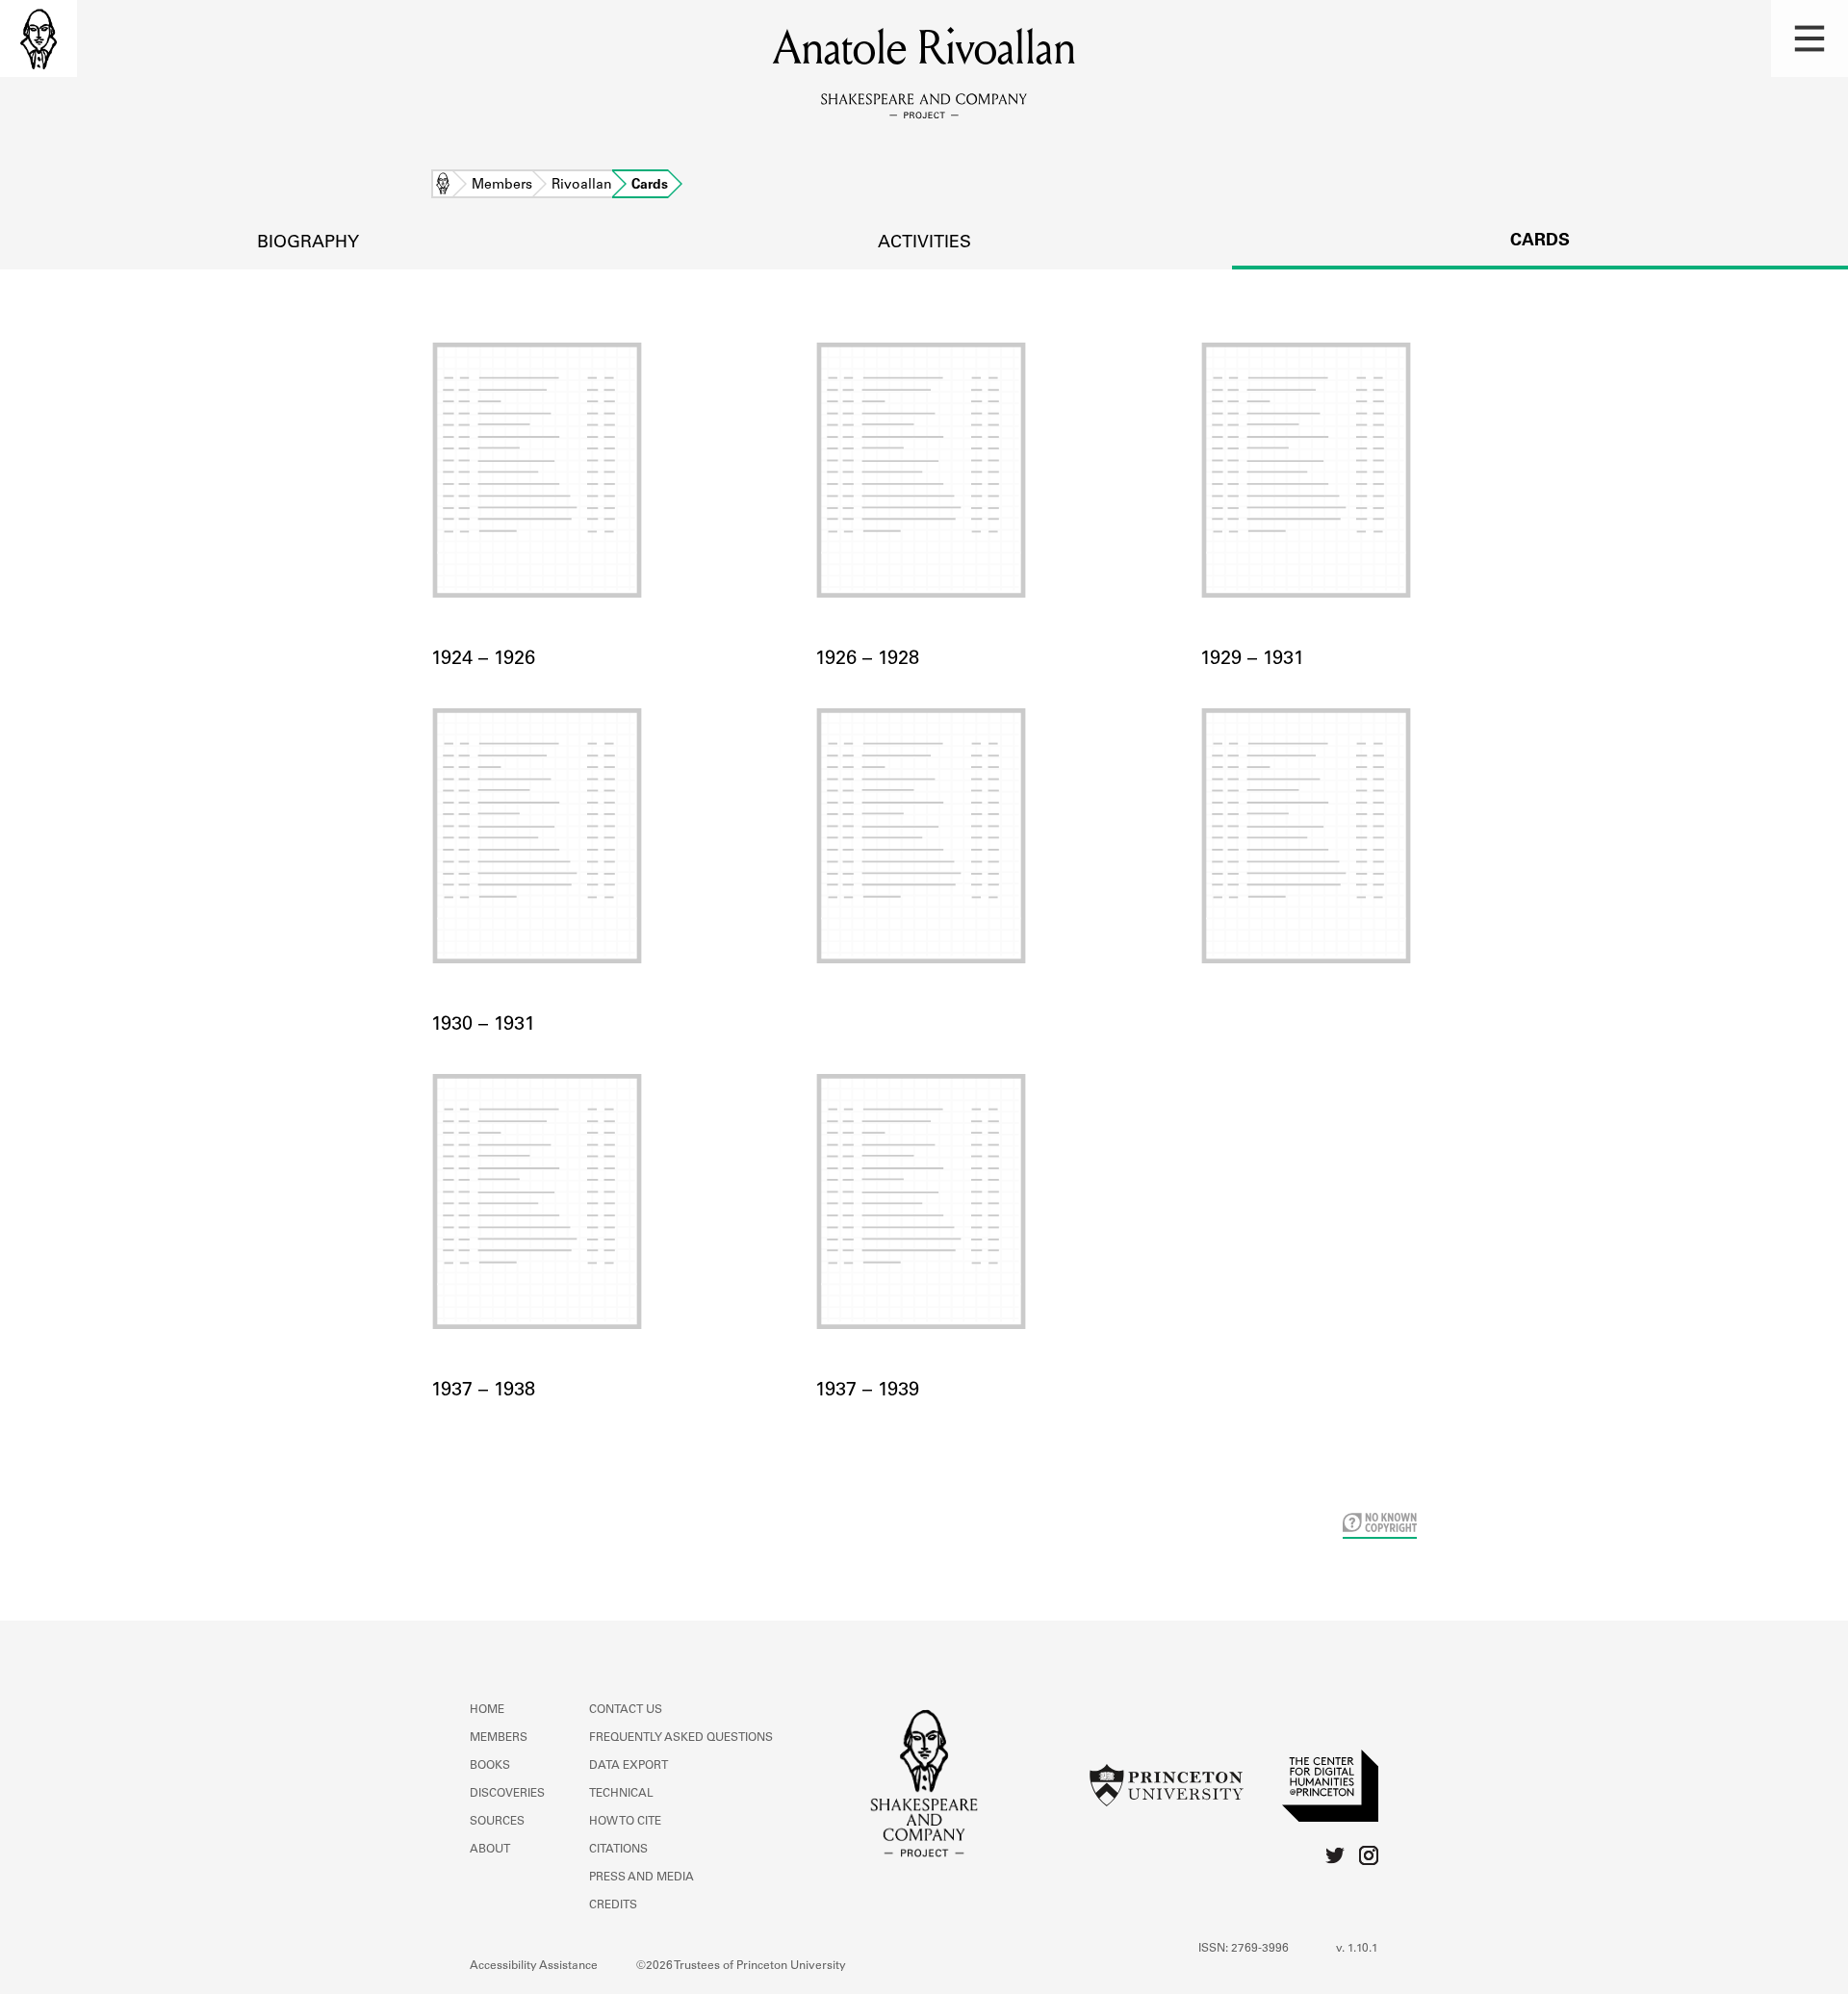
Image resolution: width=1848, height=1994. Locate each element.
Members (502, 186)
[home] (38, 38)
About (490, 1850)
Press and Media (642, 1878)
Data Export (629, 1766)
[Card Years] (924, 860)
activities (924, 243)
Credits (613, 1905)
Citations (618, 1850)
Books (490, 1766)
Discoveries (507, 1794)
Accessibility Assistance (534, 1966)
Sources (497, 1822)
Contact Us (626, 1710)
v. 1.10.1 (1357, 1949)
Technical (621, 1794)
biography (308, 243)
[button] (1809, 38)
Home (443, 186)
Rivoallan (582, 186)
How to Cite (625, 1822)
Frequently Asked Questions (681, 1738)
